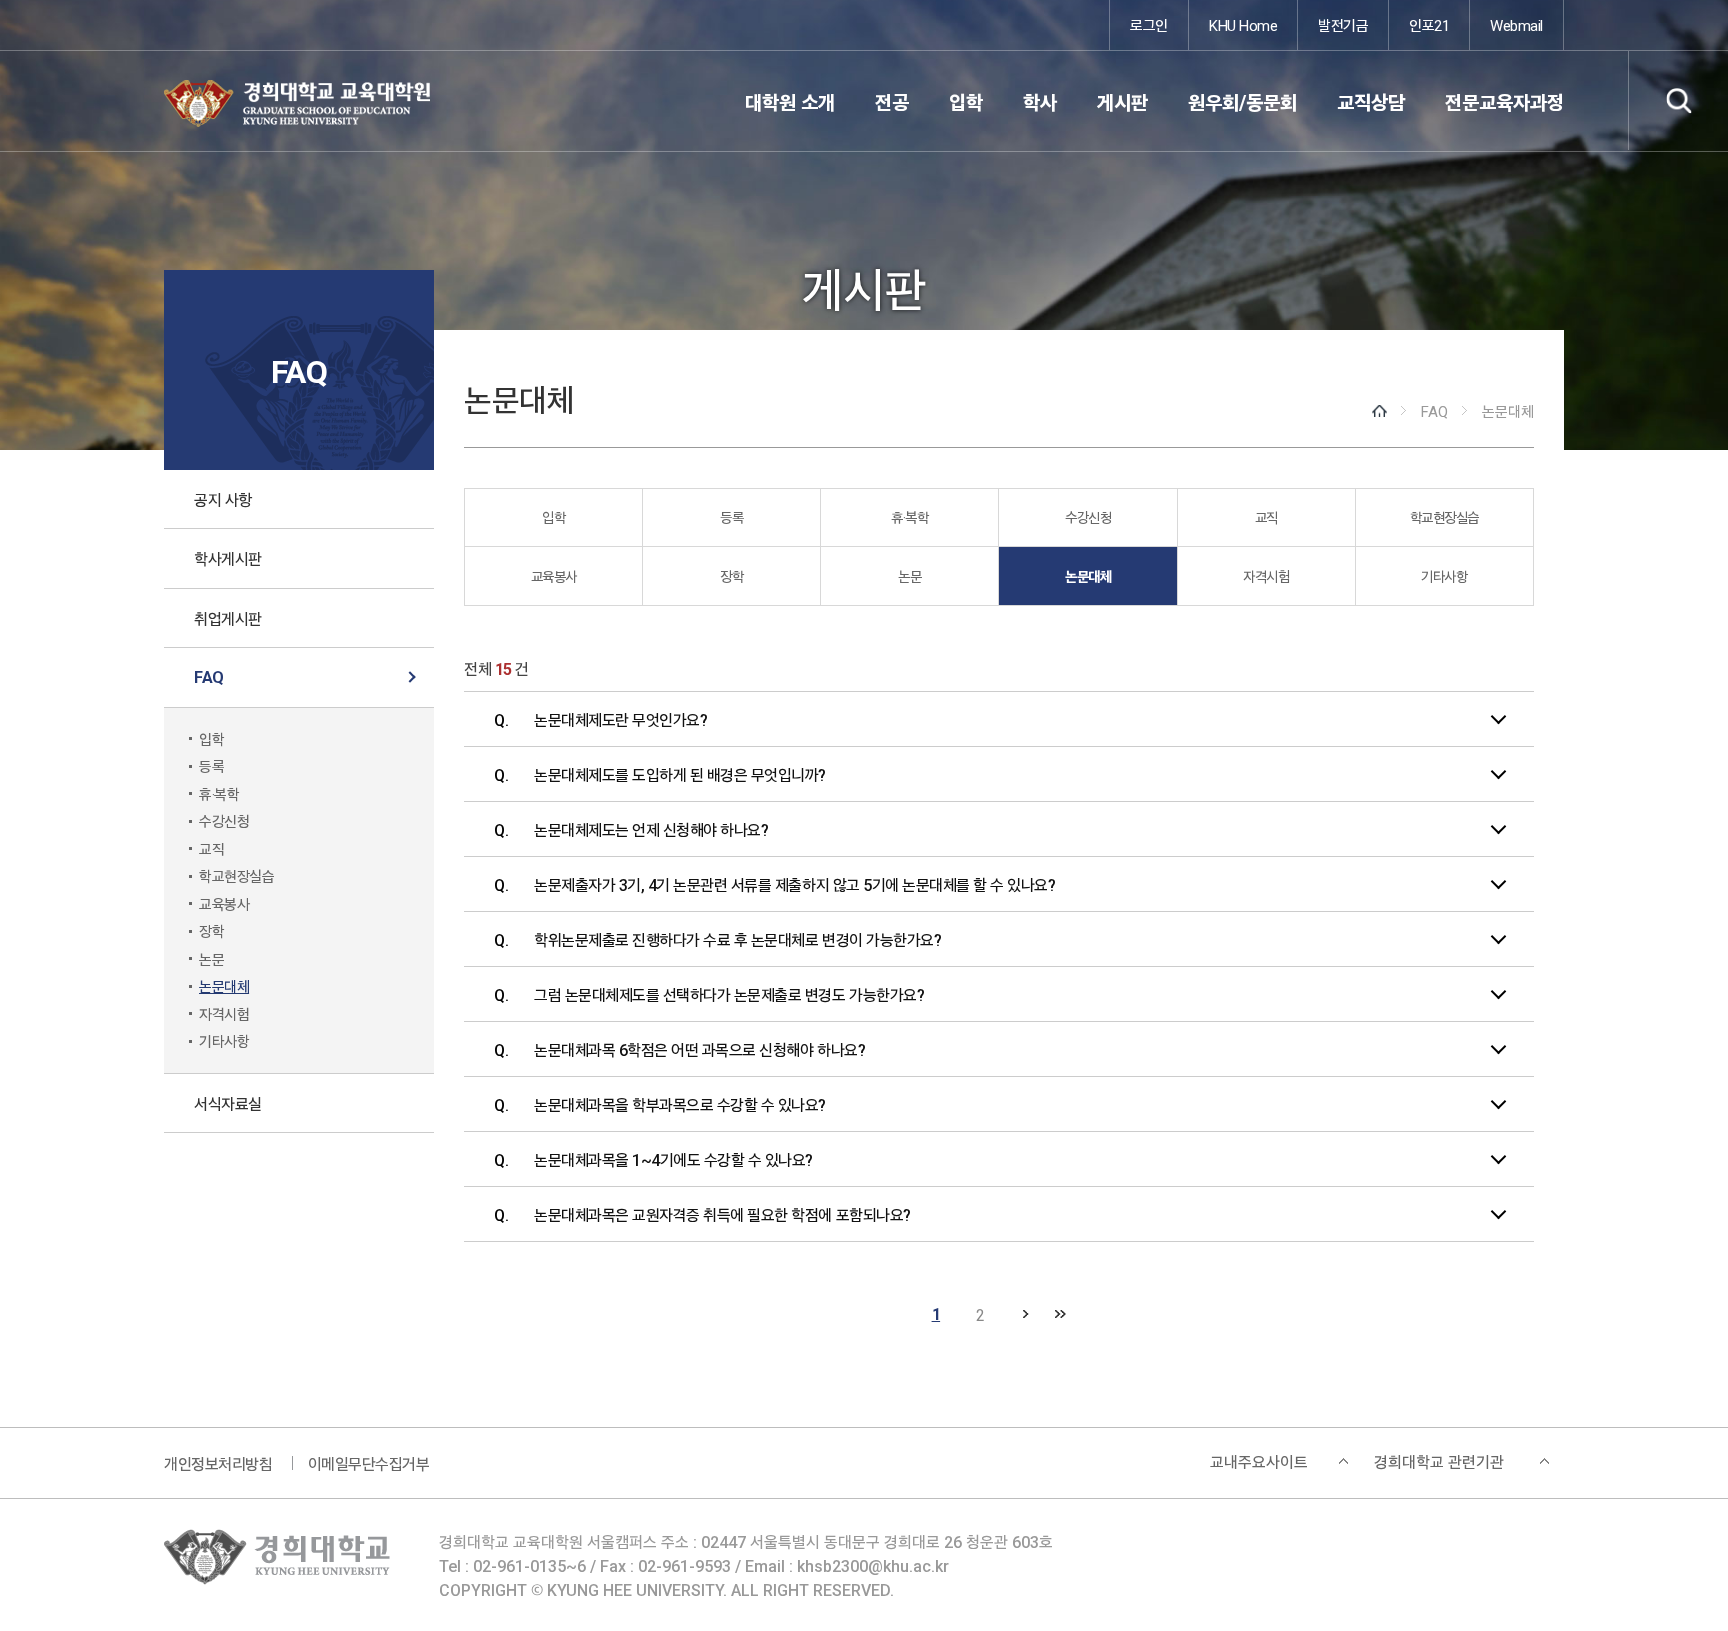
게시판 (1122, 101)
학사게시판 (228, 558)
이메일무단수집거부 (369, 1463)
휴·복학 (219, 793)
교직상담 (1371, 101)
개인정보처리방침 (218, 1463)
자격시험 (224, 1013)
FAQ (209, 676)
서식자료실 (228, 1103)
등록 (211, 765)
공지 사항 (223, 499)
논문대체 (224, 985)
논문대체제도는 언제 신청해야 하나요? (651, 829)
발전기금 (1343, 24)
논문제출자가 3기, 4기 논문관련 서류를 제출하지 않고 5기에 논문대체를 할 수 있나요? (794, 884)
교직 (211, 848)
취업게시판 (228, 618)
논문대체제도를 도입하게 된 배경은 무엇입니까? (680, 774)
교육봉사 (224, 903)
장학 (211, 930)
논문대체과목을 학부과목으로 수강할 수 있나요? (680, 1104)
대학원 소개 (790, 101)
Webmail (1516, 24)
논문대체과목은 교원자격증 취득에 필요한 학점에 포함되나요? (722, 1214)
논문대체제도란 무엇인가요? (620, 719)
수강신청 (224, 820)
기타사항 (224, 1040)
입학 (966, 101)
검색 (1678, 100)
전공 (892, 101)
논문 (211, 958)
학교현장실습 (236, 875)
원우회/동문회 (1242, 101)
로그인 (1149, 24)
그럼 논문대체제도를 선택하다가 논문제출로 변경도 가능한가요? (729, 994)
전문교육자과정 (1504, 101)
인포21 (1429, 24)
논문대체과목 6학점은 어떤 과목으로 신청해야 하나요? (699, 1049)
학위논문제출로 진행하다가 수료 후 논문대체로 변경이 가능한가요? (737, 939)
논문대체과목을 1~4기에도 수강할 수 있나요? (673, 1159)
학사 (1040, 101)
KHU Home (1243, 24)
